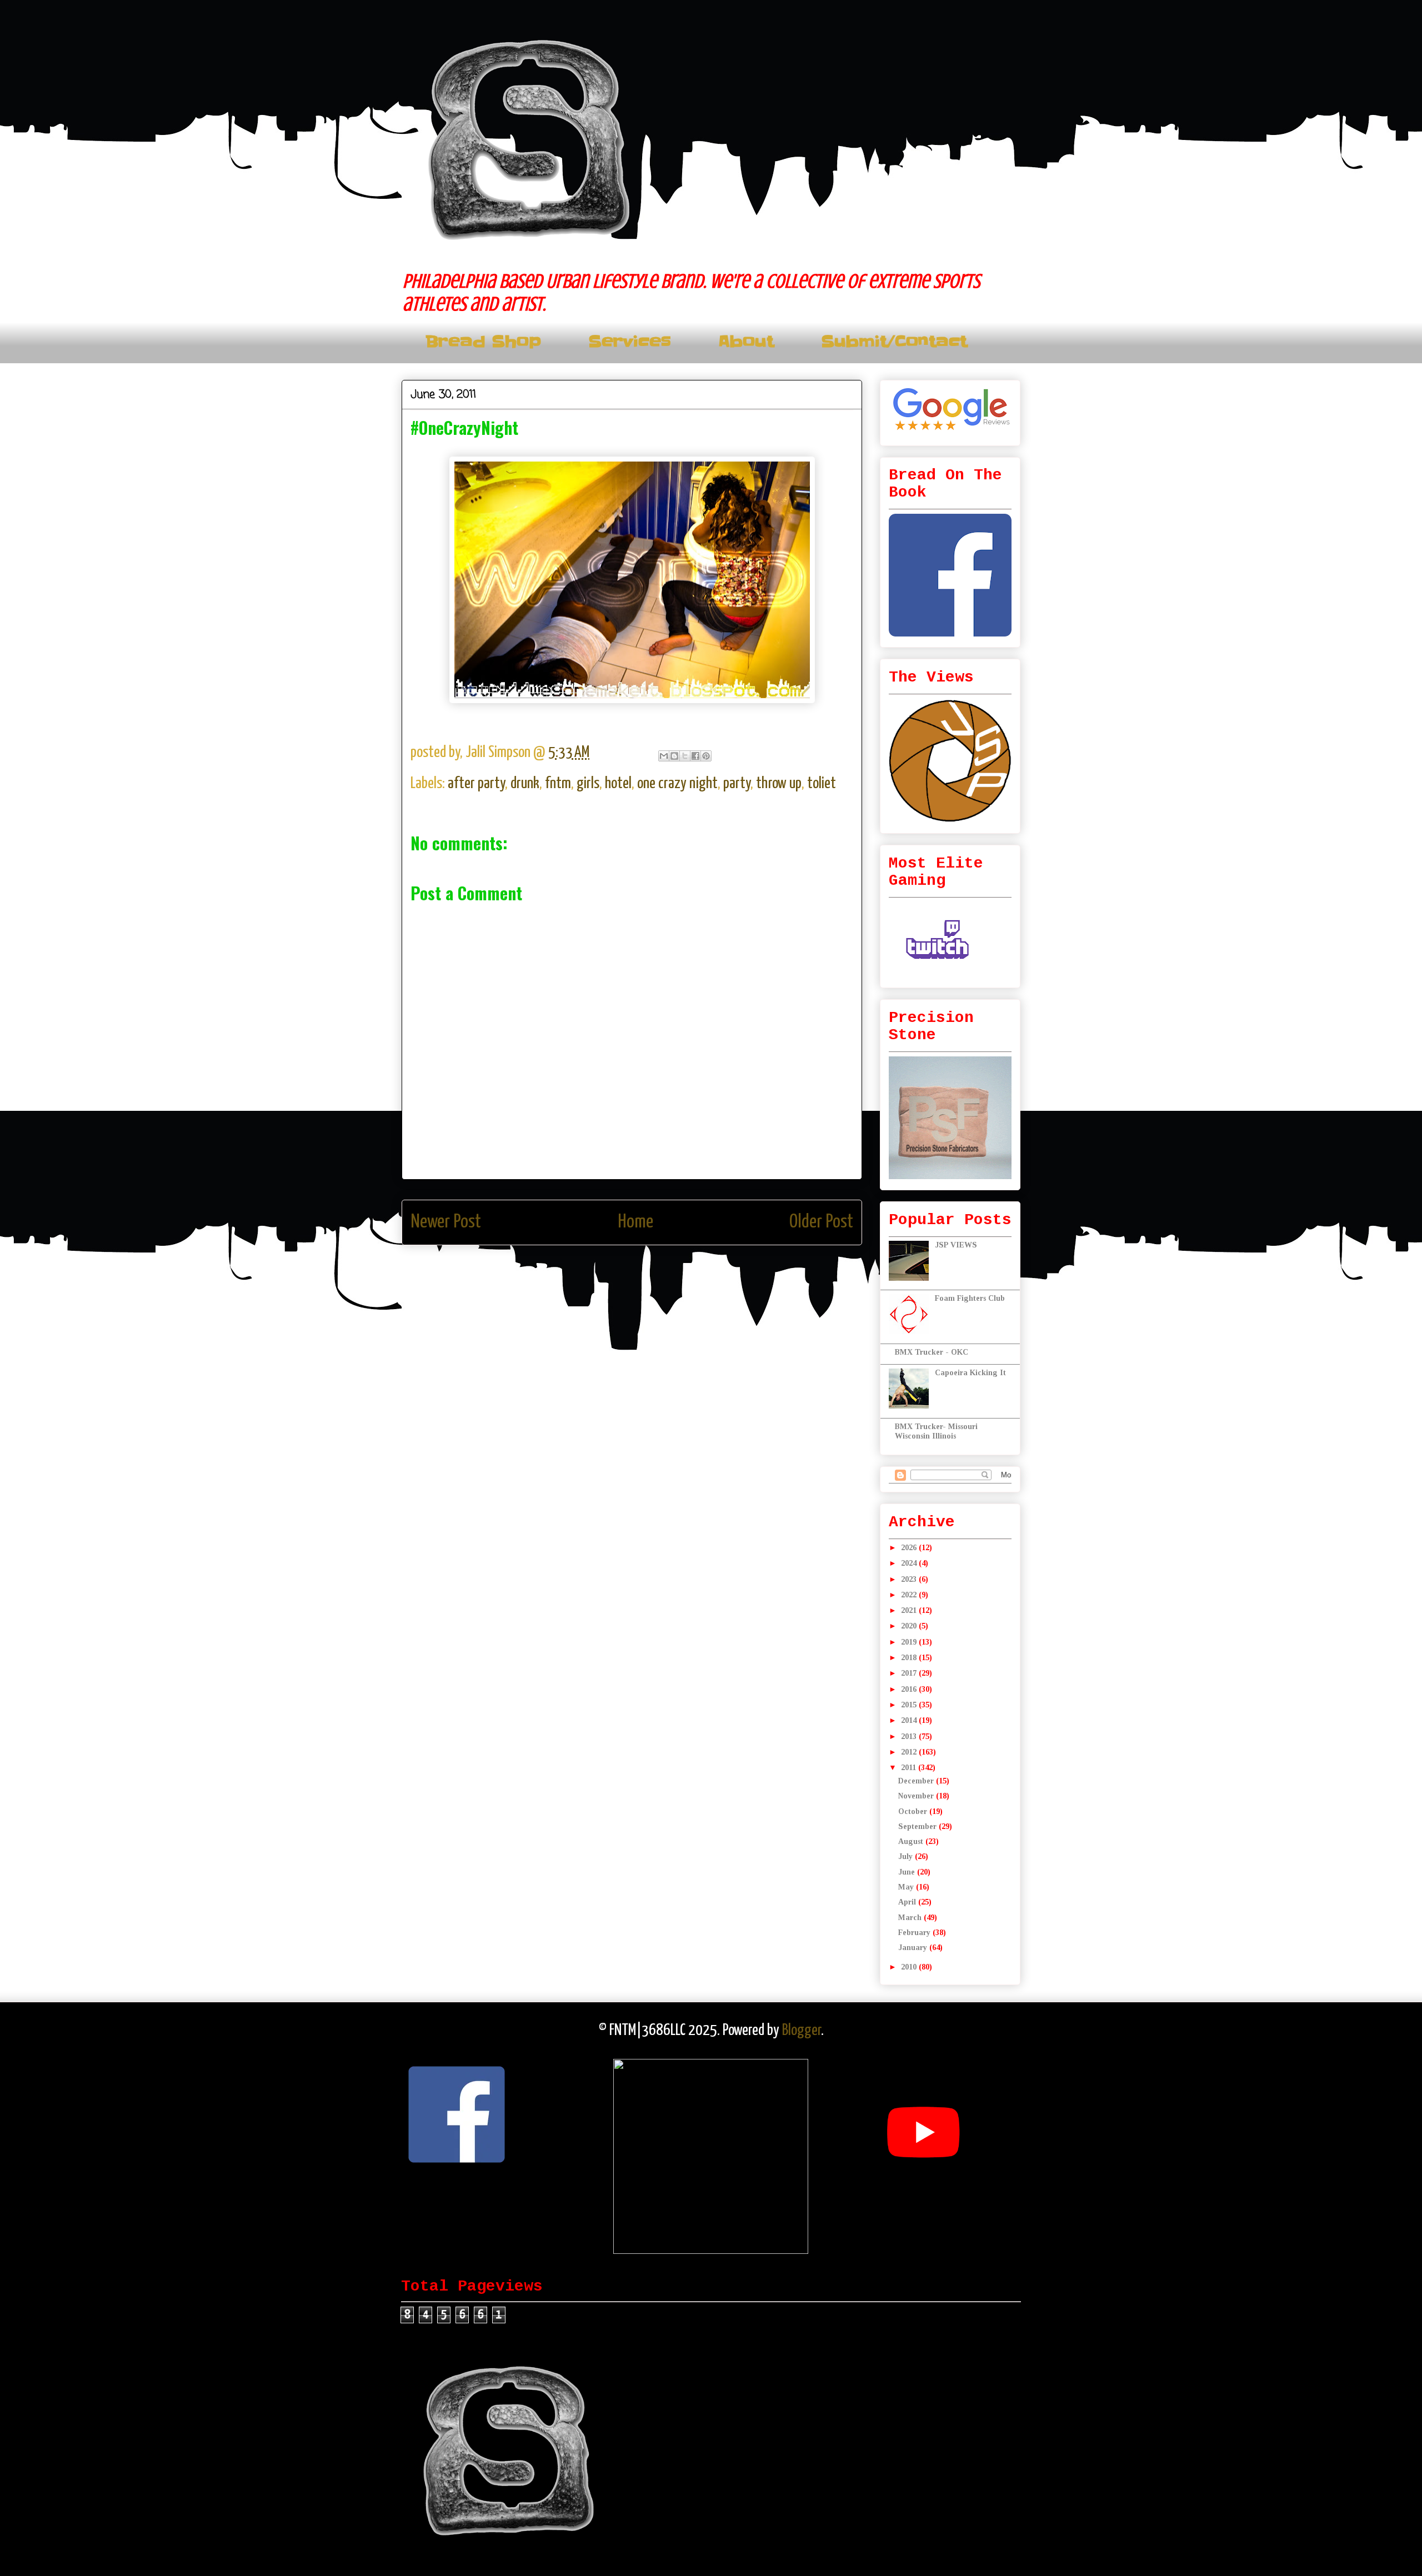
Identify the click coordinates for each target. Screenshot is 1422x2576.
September (918, 1826)
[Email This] (664, 756)
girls (588, 784)
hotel (618, 784)
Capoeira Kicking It (970, 1373)
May (907, 1887)
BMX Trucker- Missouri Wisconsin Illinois (936, 1431)
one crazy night (677, 784)
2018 (910, 1658)
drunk (525, 784)
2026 (910, 1548)
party (737, 784)
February (915, 1933)
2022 (910, 1595)
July (907, 1856)
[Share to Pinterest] (706, 756)
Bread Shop (483, 342)
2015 (910, 1705)
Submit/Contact (894, 342)
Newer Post (446, 1222)
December (917, 1781)
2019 (910, 1642)
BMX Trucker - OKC (932, 1352)
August (912, 1841)
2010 (910, 1967)
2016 (910, 1689)
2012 (910, 1752)
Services (630, 342)
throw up (779, 784)
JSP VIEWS (956, 1245)
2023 (910, 1579)
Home (635, 1222)
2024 (910, 1563)
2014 (910, 1720)
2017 (910, 1673)
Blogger (802, 2031)
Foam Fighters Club (970, 1298)
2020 (910, 1626)
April (908, 1902)
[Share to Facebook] (695, 756)
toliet (822, 784)
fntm (558, 784)
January (914, 1948)
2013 (910, 1736)
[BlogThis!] (674, 756)
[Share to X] (685, 756)
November (917, 1796)
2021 (910, 1610)
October (914, 1811)
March (911, 1918)
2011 (910, 1768)
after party (476, 784)
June (908, 1872)
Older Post (821, 1222)
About (746, 342)
